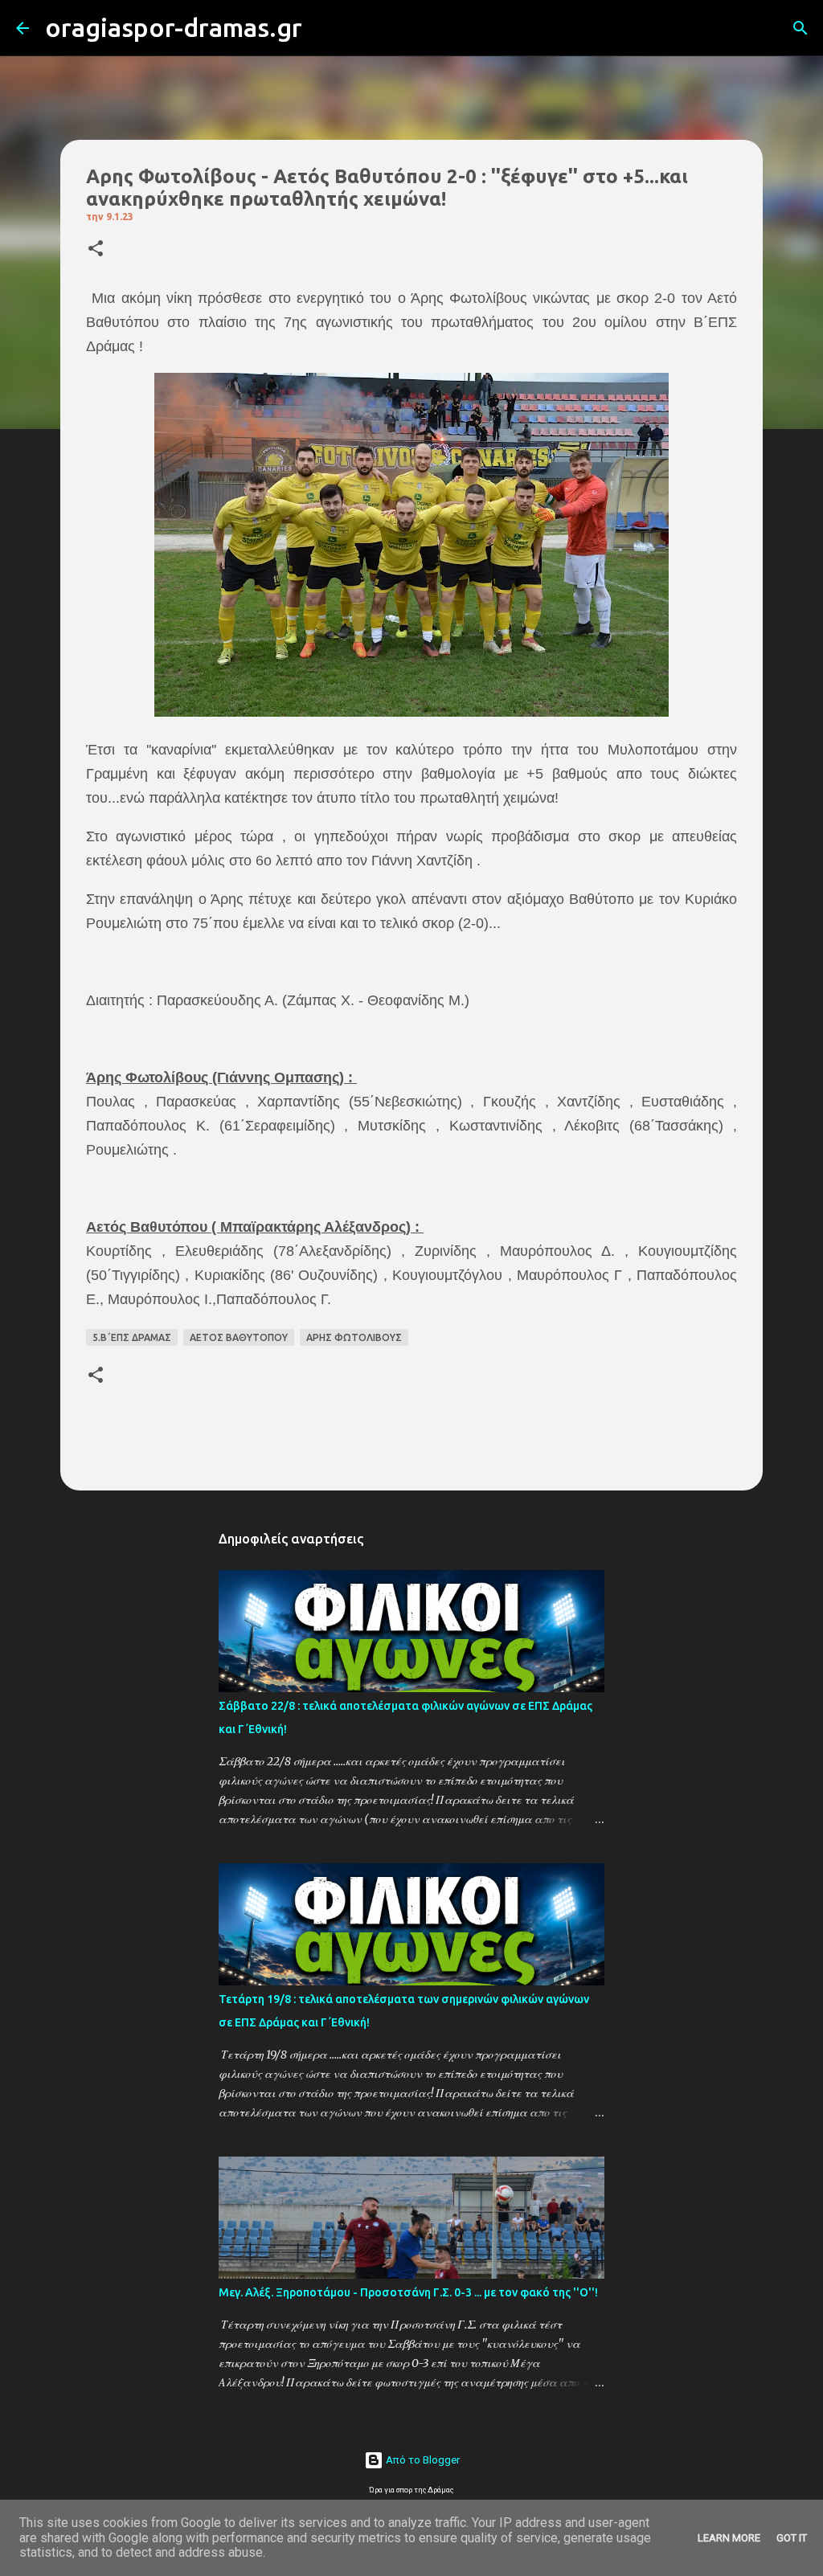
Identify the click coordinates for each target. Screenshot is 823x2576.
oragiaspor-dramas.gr (174, 27)
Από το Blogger (422, 2460)
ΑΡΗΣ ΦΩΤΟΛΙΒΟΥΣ (354, 1337)
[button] (96, 249)
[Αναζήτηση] (325, 28)
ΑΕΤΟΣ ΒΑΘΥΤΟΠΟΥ (239, 1337)
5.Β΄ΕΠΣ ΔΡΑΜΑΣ (132, 1337)
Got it (792, 2538)
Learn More (729, 2538)
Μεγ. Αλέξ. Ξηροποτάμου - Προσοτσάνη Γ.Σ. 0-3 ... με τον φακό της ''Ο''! (408, 2292)
